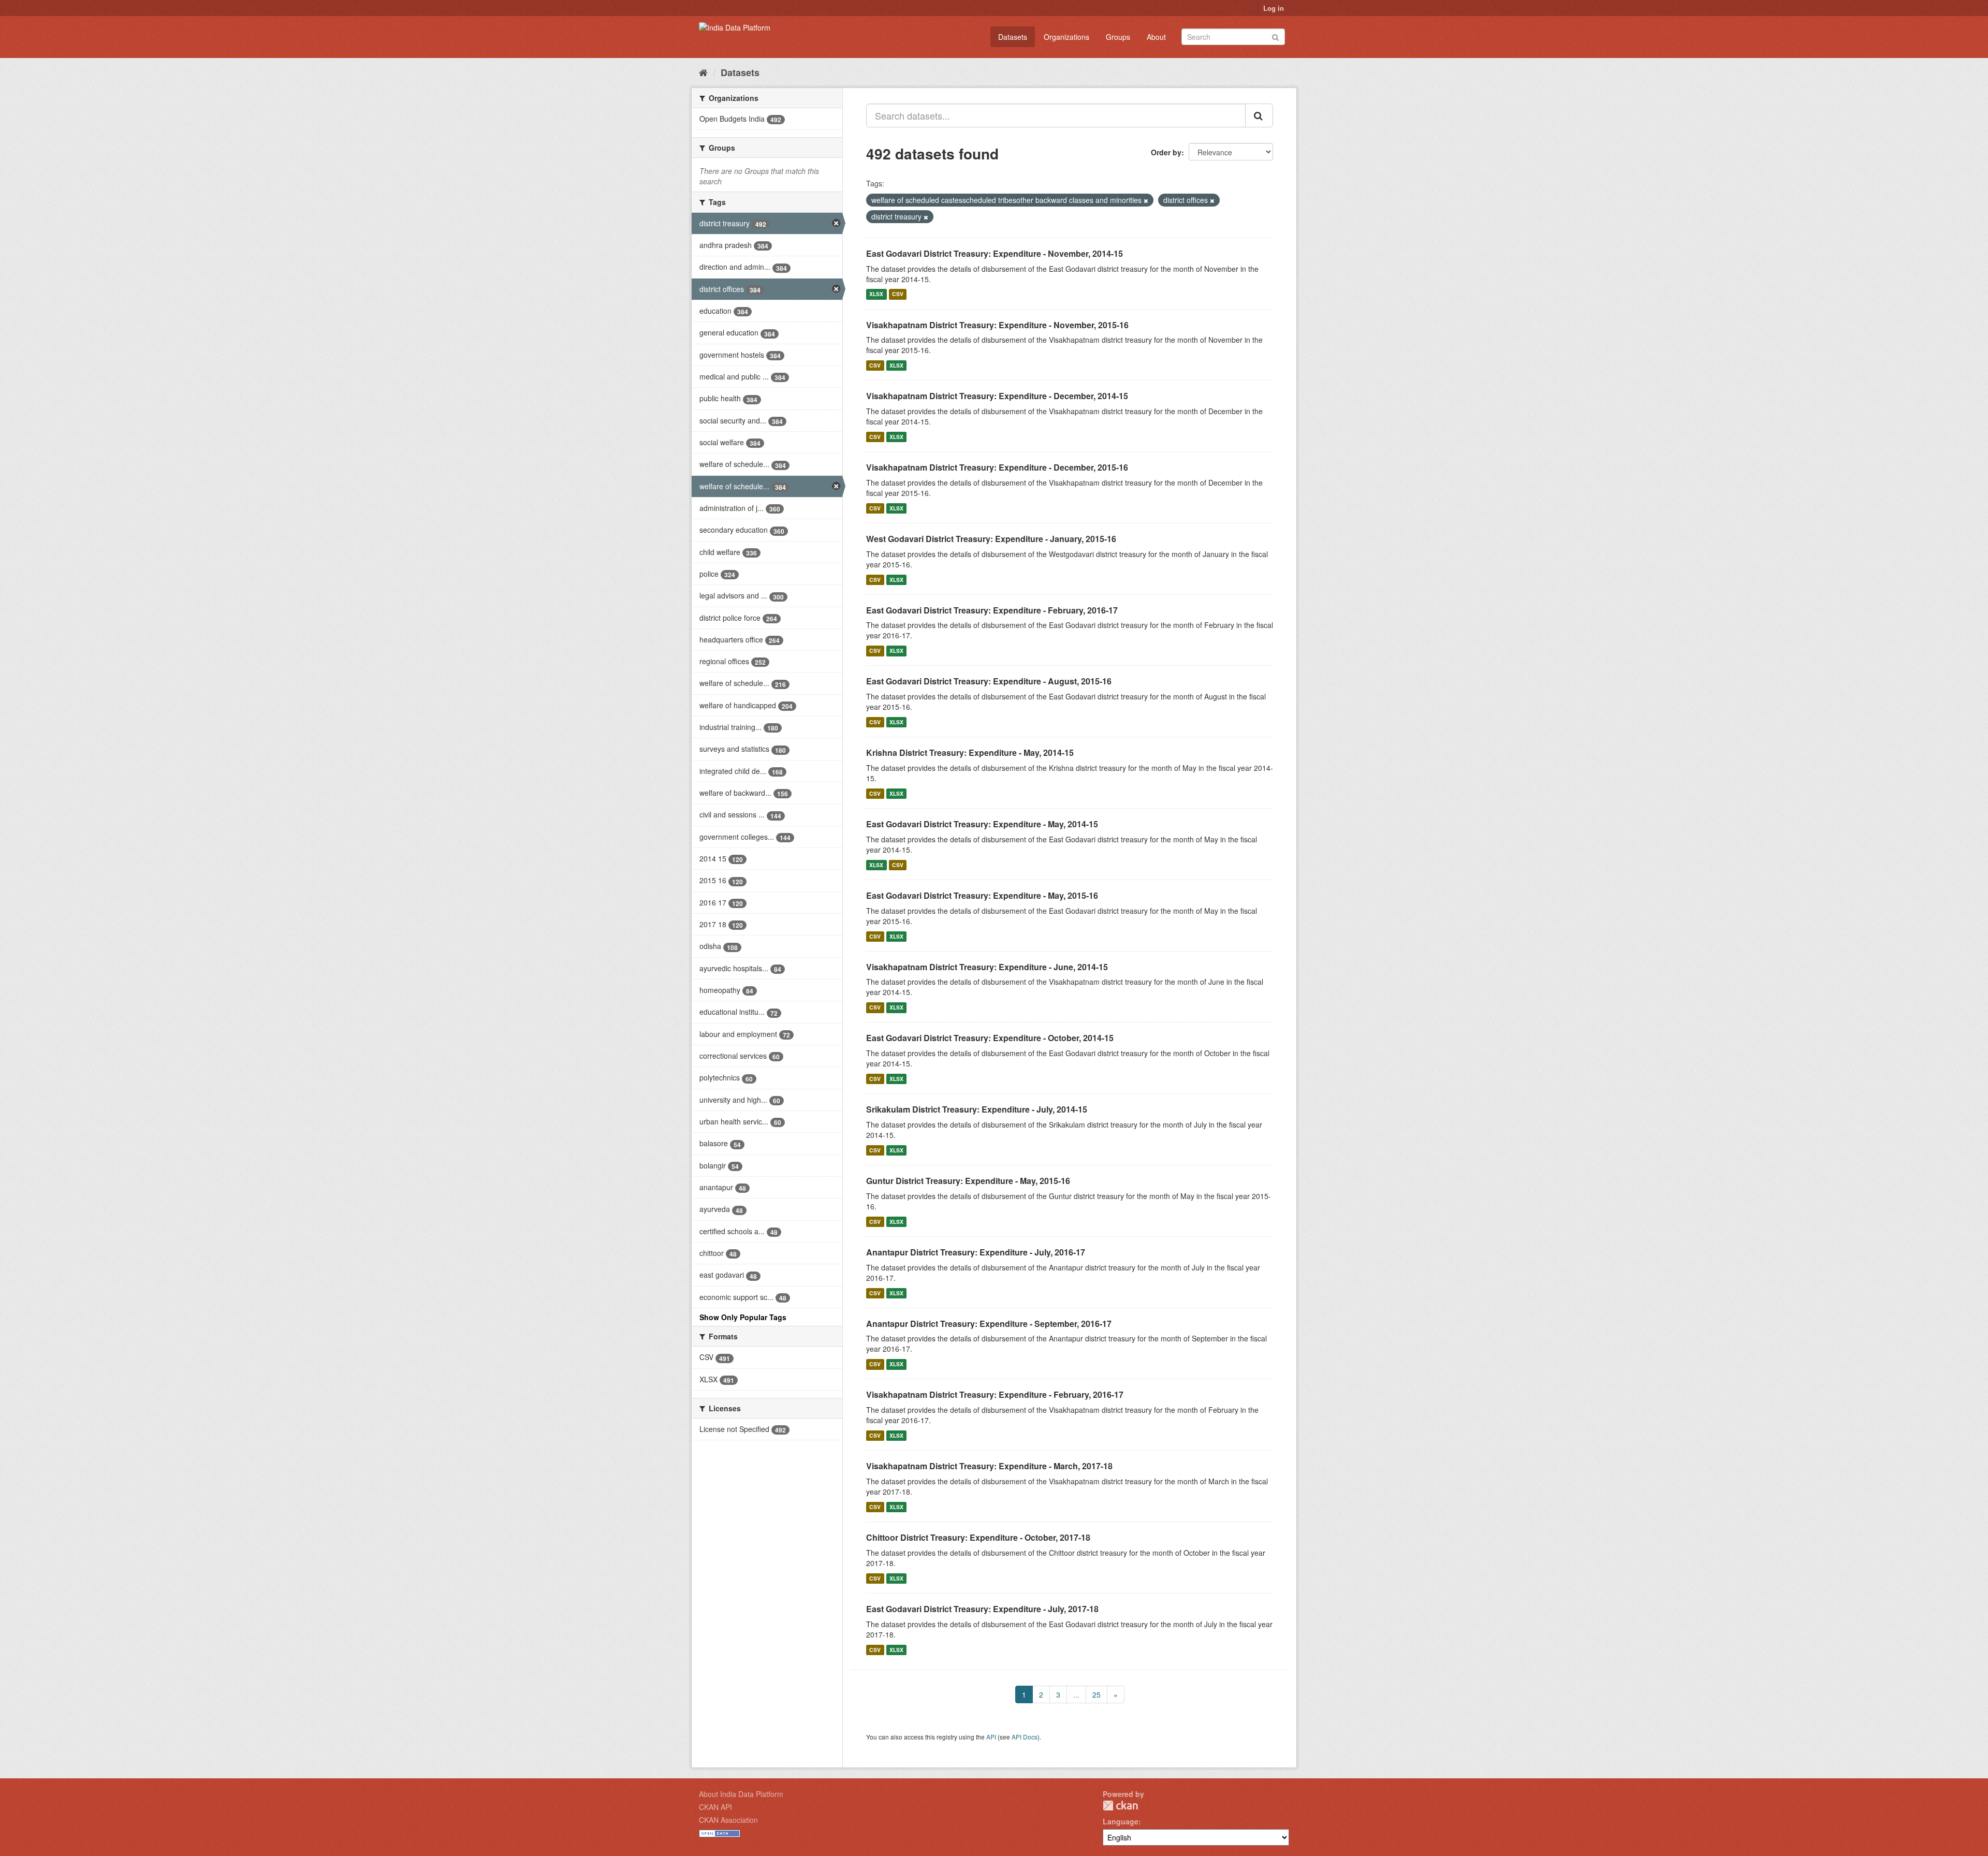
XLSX (876, 294)
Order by (1166, 152)
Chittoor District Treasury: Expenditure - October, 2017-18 (978, 1537)
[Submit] (1275, 36)
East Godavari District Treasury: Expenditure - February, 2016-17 (992, 610)
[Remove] (1146, 200)
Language (1121, 1821)
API (991, 1737)
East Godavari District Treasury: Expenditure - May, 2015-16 (982, 895)
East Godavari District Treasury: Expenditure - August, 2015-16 (989, 681)
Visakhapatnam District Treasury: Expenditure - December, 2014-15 (997, 396)
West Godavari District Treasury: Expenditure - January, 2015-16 (991, 539)
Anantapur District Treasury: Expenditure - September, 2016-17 (989, 1324)
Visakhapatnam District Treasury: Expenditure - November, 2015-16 (997, 325)
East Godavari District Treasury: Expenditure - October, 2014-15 (990, 1038)
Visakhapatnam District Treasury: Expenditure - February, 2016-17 (995, 1394)
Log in (1274, 8)
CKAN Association (728, 1820)
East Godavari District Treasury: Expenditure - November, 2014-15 (995, 253)
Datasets (1013, 37)
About (1156, 37)
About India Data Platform (741, 1794)
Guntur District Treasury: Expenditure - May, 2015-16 (968, 1181)
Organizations (1066, 37)
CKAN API (715, 1807)
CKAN (1120, 1806)
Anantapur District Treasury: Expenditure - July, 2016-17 (976, 1252)
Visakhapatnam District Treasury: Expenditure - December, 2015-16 (997, 467)
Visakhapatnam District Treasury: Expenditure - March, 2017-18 (989, 1466)
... (1076, 1694)
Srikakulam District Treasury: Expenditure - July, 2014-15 (977, 1109)
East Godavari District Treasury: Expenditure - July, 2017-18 (982, 1609)
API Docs (1025, 1737)
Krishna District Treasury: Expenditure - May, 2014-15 (970, 752)
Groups (1118, 37)
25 (1097, 1694)
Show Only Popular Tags (743, 1317)
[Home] (703, 72)
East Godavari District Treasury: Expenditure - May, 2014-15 (982, 824)
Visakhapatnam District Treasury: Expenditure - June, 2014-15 (987, 967)
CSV (898, 294)
